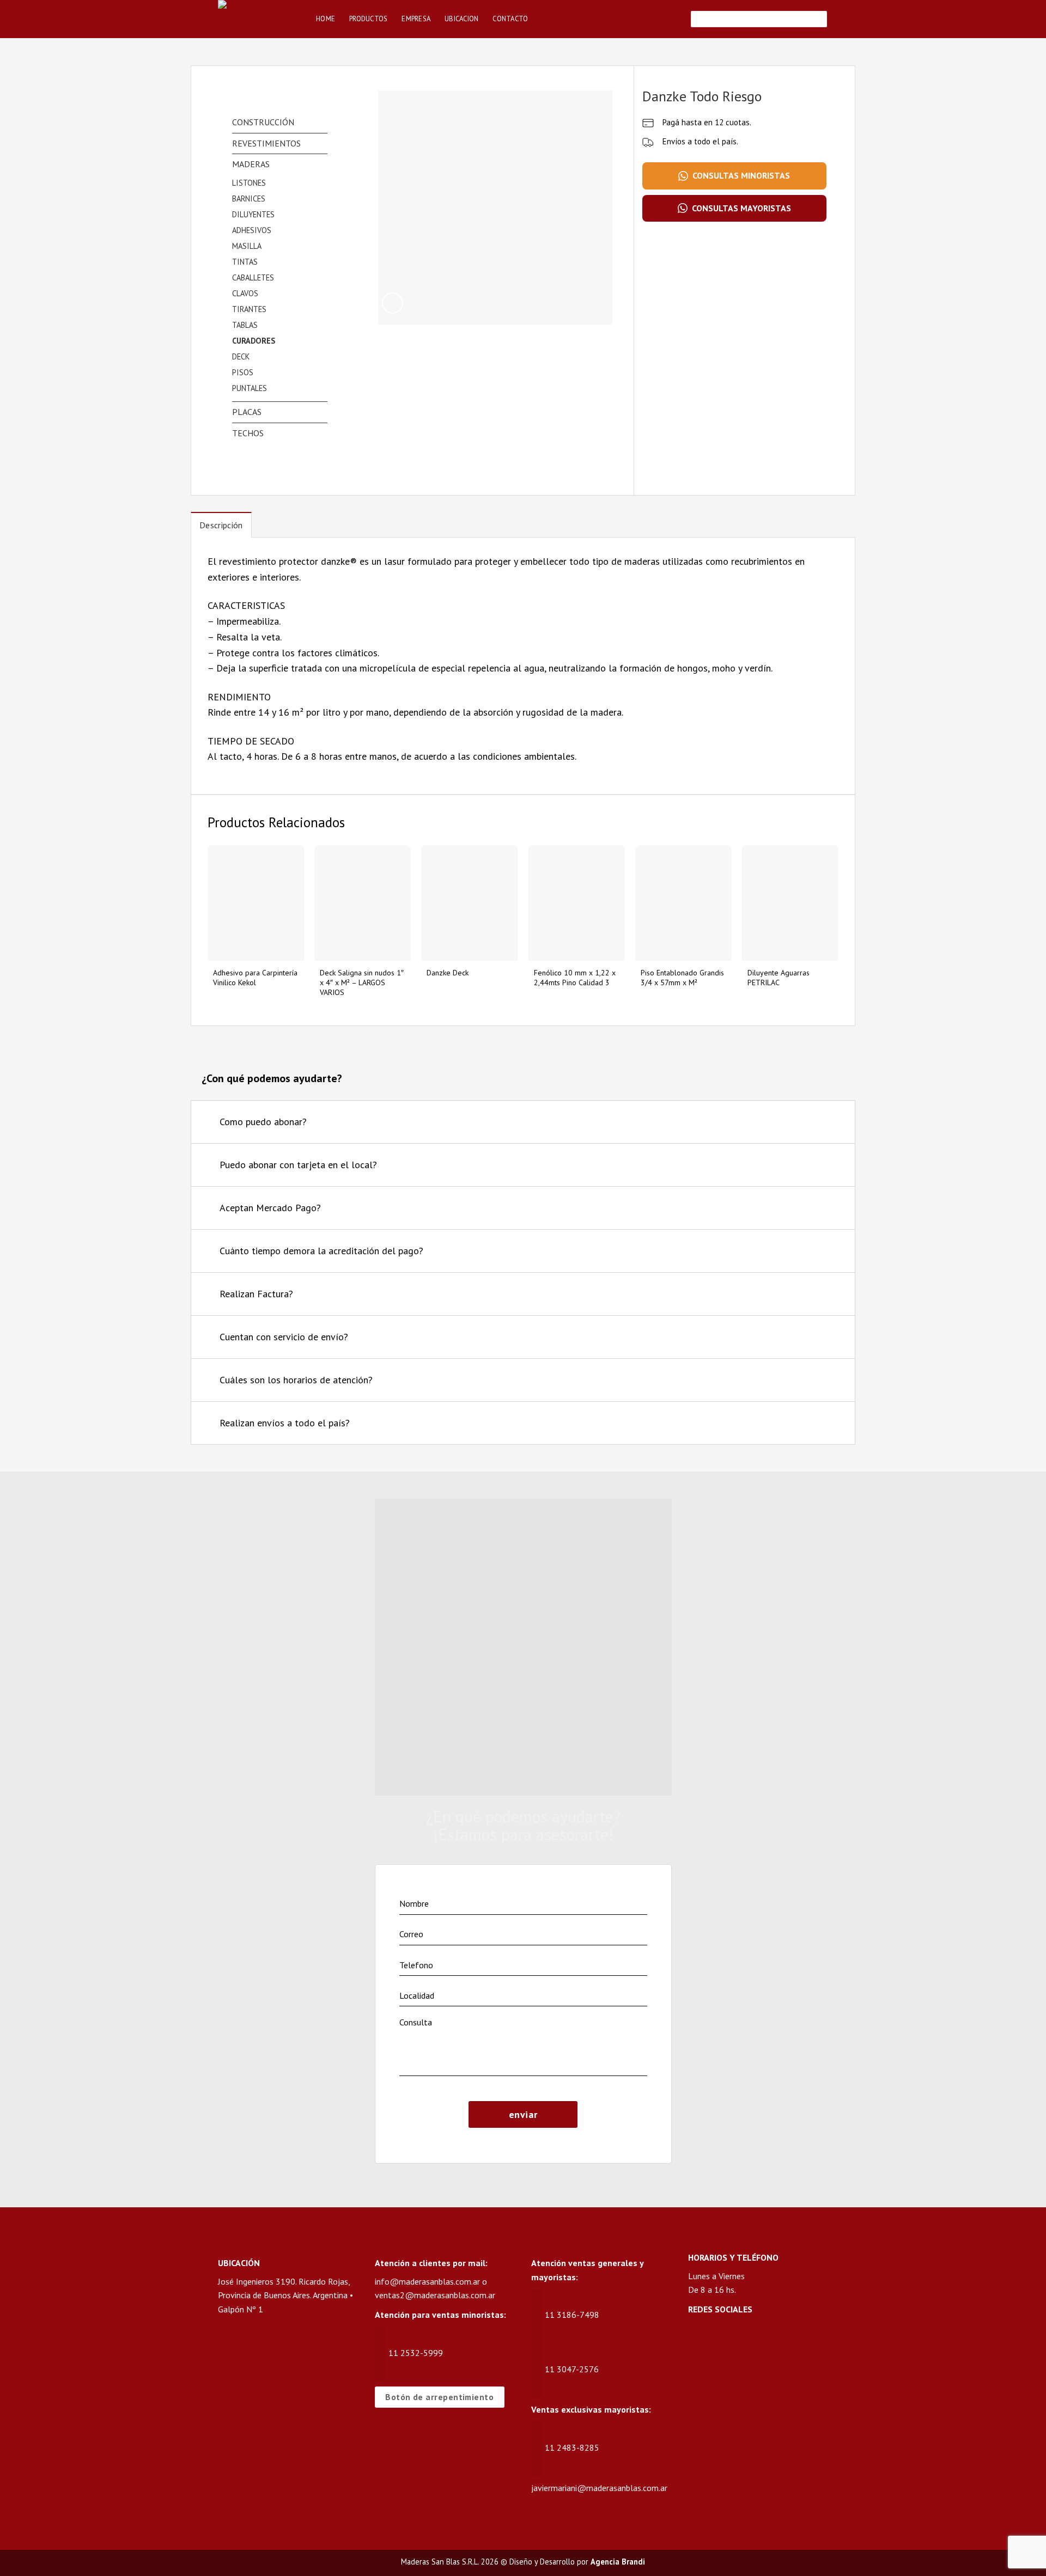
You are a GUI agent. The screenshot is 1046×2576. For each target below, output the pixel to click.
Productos (368, 19)
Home (326, 19)
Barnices (249, 199)
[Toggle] (833, 1123)
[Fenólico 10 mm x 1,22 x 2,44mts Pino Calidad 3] (577, 903)
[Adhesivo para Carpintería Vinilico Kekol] (256, 903)
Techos (248, 433)
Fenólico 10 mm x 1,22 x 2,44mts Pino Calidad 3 (575, 978)
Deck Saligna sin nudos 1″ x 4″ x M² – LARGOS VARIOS (362, 982)
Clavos (245, 293)
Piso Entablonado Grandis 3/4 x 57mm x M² (682, 978)
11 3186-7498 (572, 2315)
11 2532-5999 (416, 2353)
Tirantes (249, 309)
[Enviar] (817, 19)
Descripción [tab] (221, 525)
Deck (241, 356)
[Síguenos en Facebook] (697, 2339)
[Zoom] (393, 303)
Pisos (243, 372)
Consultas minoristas (741, 175)
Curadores (254, 341)
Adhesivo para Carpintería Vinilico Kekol (255, 978)
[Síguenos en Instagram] (718, 2339)
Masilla (247, 246)
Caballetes (253, 277)
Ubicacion (461, 19)
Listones (249, 183)
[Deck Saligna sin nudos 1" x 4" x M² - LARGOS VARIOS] (363, 903)
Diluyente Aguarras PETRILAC (779, 978)
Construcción (263, 122)
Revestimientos (266, 143)
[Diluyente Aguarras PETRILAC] (790, 903)
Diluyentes (253, 214)
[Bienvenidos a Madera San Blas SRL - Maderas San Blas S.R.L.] (259, 19)
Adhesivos (252, 230)
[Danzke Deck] (469, 903)
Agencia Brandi (618, 2562)
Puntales (250, 388)
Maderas (251, 164)
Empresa (416, 19)
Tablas (245, 325)
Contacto (510, 19)
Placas (247, 412)
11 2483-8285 (572, 2447)
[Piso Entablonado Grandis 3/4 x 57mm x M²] (683, 903)
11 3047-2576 (572, 2369)
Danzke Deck (448, 973)
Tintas (245, 262)
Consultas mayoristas (741, 208)
